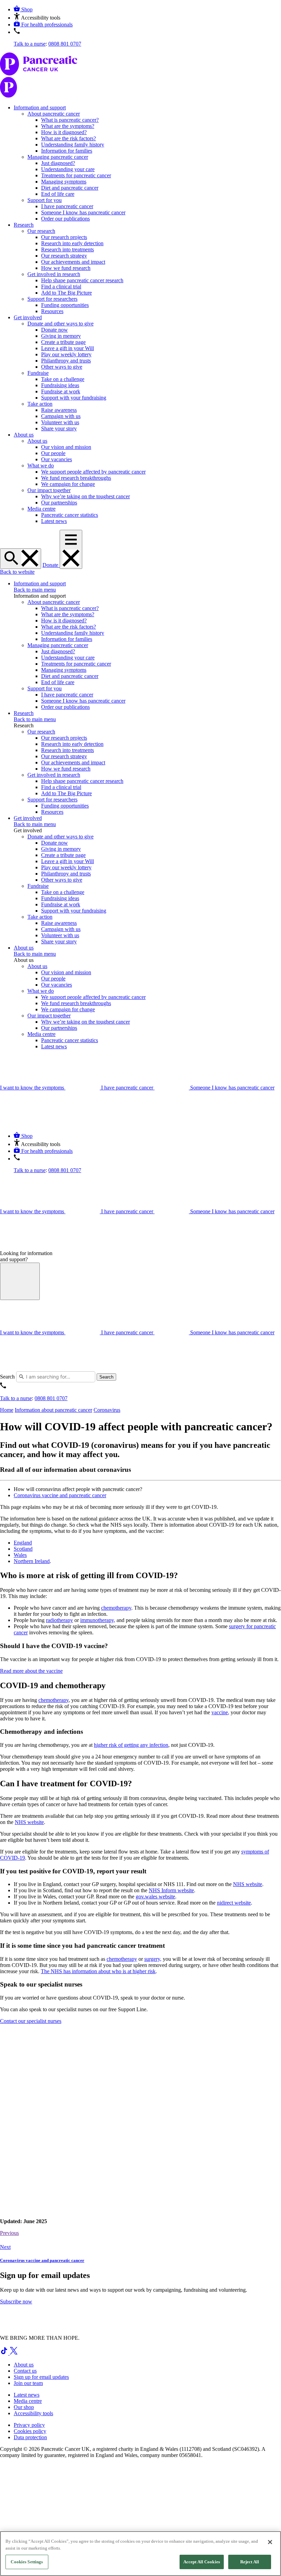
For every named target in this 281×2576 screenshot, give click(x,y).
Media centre (41, 509)
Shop (27, 9)
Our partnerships (59, 503)
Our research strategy (64, 256)
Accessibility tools (33, 2413)
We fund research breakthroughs (76, 478)
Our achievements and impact (73, 262)
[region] (140, 2554)
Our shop (24, 2407)
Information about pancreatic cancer (53, 1410)
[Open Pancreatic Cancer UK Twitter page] (14, 2353)
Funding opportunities (65, 305)
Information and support (40, 108)
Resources (52, 311)
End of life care (58, 194)
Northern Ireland (32, 1561)
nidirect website (234, 1903)
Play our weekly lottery (66, 354)
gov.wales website (155, 1897)
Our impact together (49, 490)
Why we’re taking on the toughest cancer (85, 496)
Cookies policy (30, 2431)
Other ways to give (62, 367)
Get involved (28, 317)
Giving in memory (61, 336)
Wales (20, 1555)
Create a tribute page (63, 342)
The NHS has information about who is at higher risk (98, 1971)
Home (7, 1410)
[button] (37, 18)
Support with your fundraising (74, 398)
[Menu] (71, 549)
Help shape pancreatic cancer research (82, 280)
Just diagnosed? (58, 163)
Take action (40, 404)
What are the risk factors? (69, 138)
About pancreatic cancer (54, 114)
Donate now (54, 330)
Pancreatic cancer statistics (70, 515)
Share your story (59, 428)
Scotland (23, 1549)
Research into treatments (68, 249)
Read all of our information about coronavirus (65, 1470)
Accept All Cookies (202, 2562)
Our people (53, 453)
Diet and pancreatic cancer (70, 188)
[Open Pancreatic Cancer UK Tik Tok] (5, 2353)
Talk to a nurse (30, 44)
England (23, 1543)
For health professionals (47, 25)
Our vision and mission (66, 447)
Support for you (45, 200)
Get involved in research (54, 274)
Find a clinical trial (61, 287)
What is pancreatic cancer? (70, 120)
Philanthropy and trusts (66, 361)
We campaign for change (68, 484)
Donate (51, 565)
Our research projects (64, 237)
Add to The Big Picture (66, 293)
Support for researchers (52, 299)
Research (24, 225)
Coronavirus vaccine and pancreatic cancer (60, 1495)
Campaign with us (61, 416)
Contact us (25, 2371)
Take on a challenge (63, 379)
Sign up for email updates (41, 2377)
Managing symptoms (64, 182)
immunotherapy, (98, 1620)
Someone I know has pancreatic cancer (83, 212)
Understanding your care (68, 169)
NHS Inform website (171, 1890)
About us (24, 435)
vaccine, (220, 1712)
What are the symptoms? (68, 126)
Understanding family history (73, 145)
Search (7, 1377)
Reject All (250, 2562)
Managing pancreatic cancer (58, 157)
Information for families (67, 151)
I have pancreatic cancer (67, 206)
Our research (41, 231)
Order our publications (65, 219)
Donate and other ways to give (60, 324)
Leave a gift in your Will (68, 348)
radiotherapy (59, 1620)
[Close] (270, 2542)
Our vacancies (57, 459)
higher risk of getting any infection (131, 1745)
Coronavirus (107, 1410)
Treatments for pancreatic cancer (76, 175)
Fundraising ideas (60, 385)
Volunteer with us (60, 422)
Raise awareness (59, 410)
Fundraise (38, 373)
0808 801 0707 (65, 44)
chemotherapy (116, 1608)
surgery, (153, 1959)
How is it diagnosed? (64, 132)
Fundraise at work (61, 391)
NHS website (29, 1822)
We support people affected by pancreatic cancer (93, 472)
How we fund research (66, 268)
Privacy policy (29, 2425)
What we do (41, 466)
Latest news (54, 521)
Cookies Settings (27, 2562)
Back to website (17, 572)
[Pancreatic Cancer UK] (140, 76)
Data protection (30, 2437)
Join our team (28, 2383)
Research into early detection (72, 243)
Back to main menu (35, 590)
